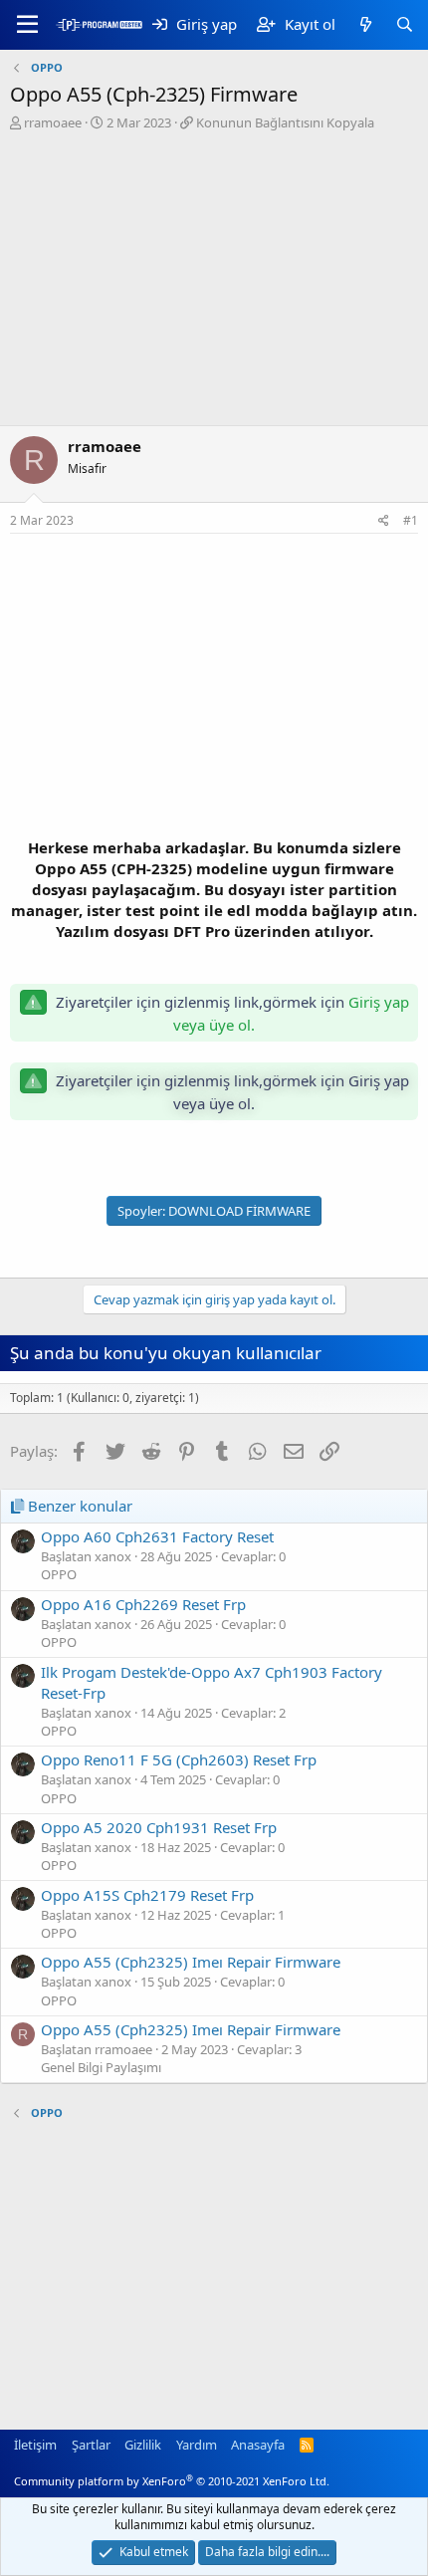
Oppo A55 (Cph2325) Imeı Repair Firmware (191, 1962)
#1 (411, 520)
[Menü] (27, 25)
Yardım (197, 2445)
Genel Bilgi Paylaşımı (101, 2067)
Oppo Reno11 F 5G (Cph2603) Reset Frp (179, 1759)
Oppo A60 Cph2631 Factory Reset (157, 1536)
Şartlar (91, 2445)
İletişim (35, 2445)
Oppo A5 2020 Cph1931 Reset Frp (159, 1827)
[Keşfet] (365, 24)
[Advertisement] (214, 281)
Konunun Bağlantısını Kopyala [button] (285, 122)
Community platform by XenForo (172, 2481)
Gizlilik (143, 2445)
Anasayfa (258, 2445)
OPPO (59, 1574)
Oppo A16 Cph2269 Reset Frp (143, 1604)
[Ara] (405, 24)
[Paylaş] (384, 521)
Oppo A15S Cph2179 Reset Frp (147, 1895)
